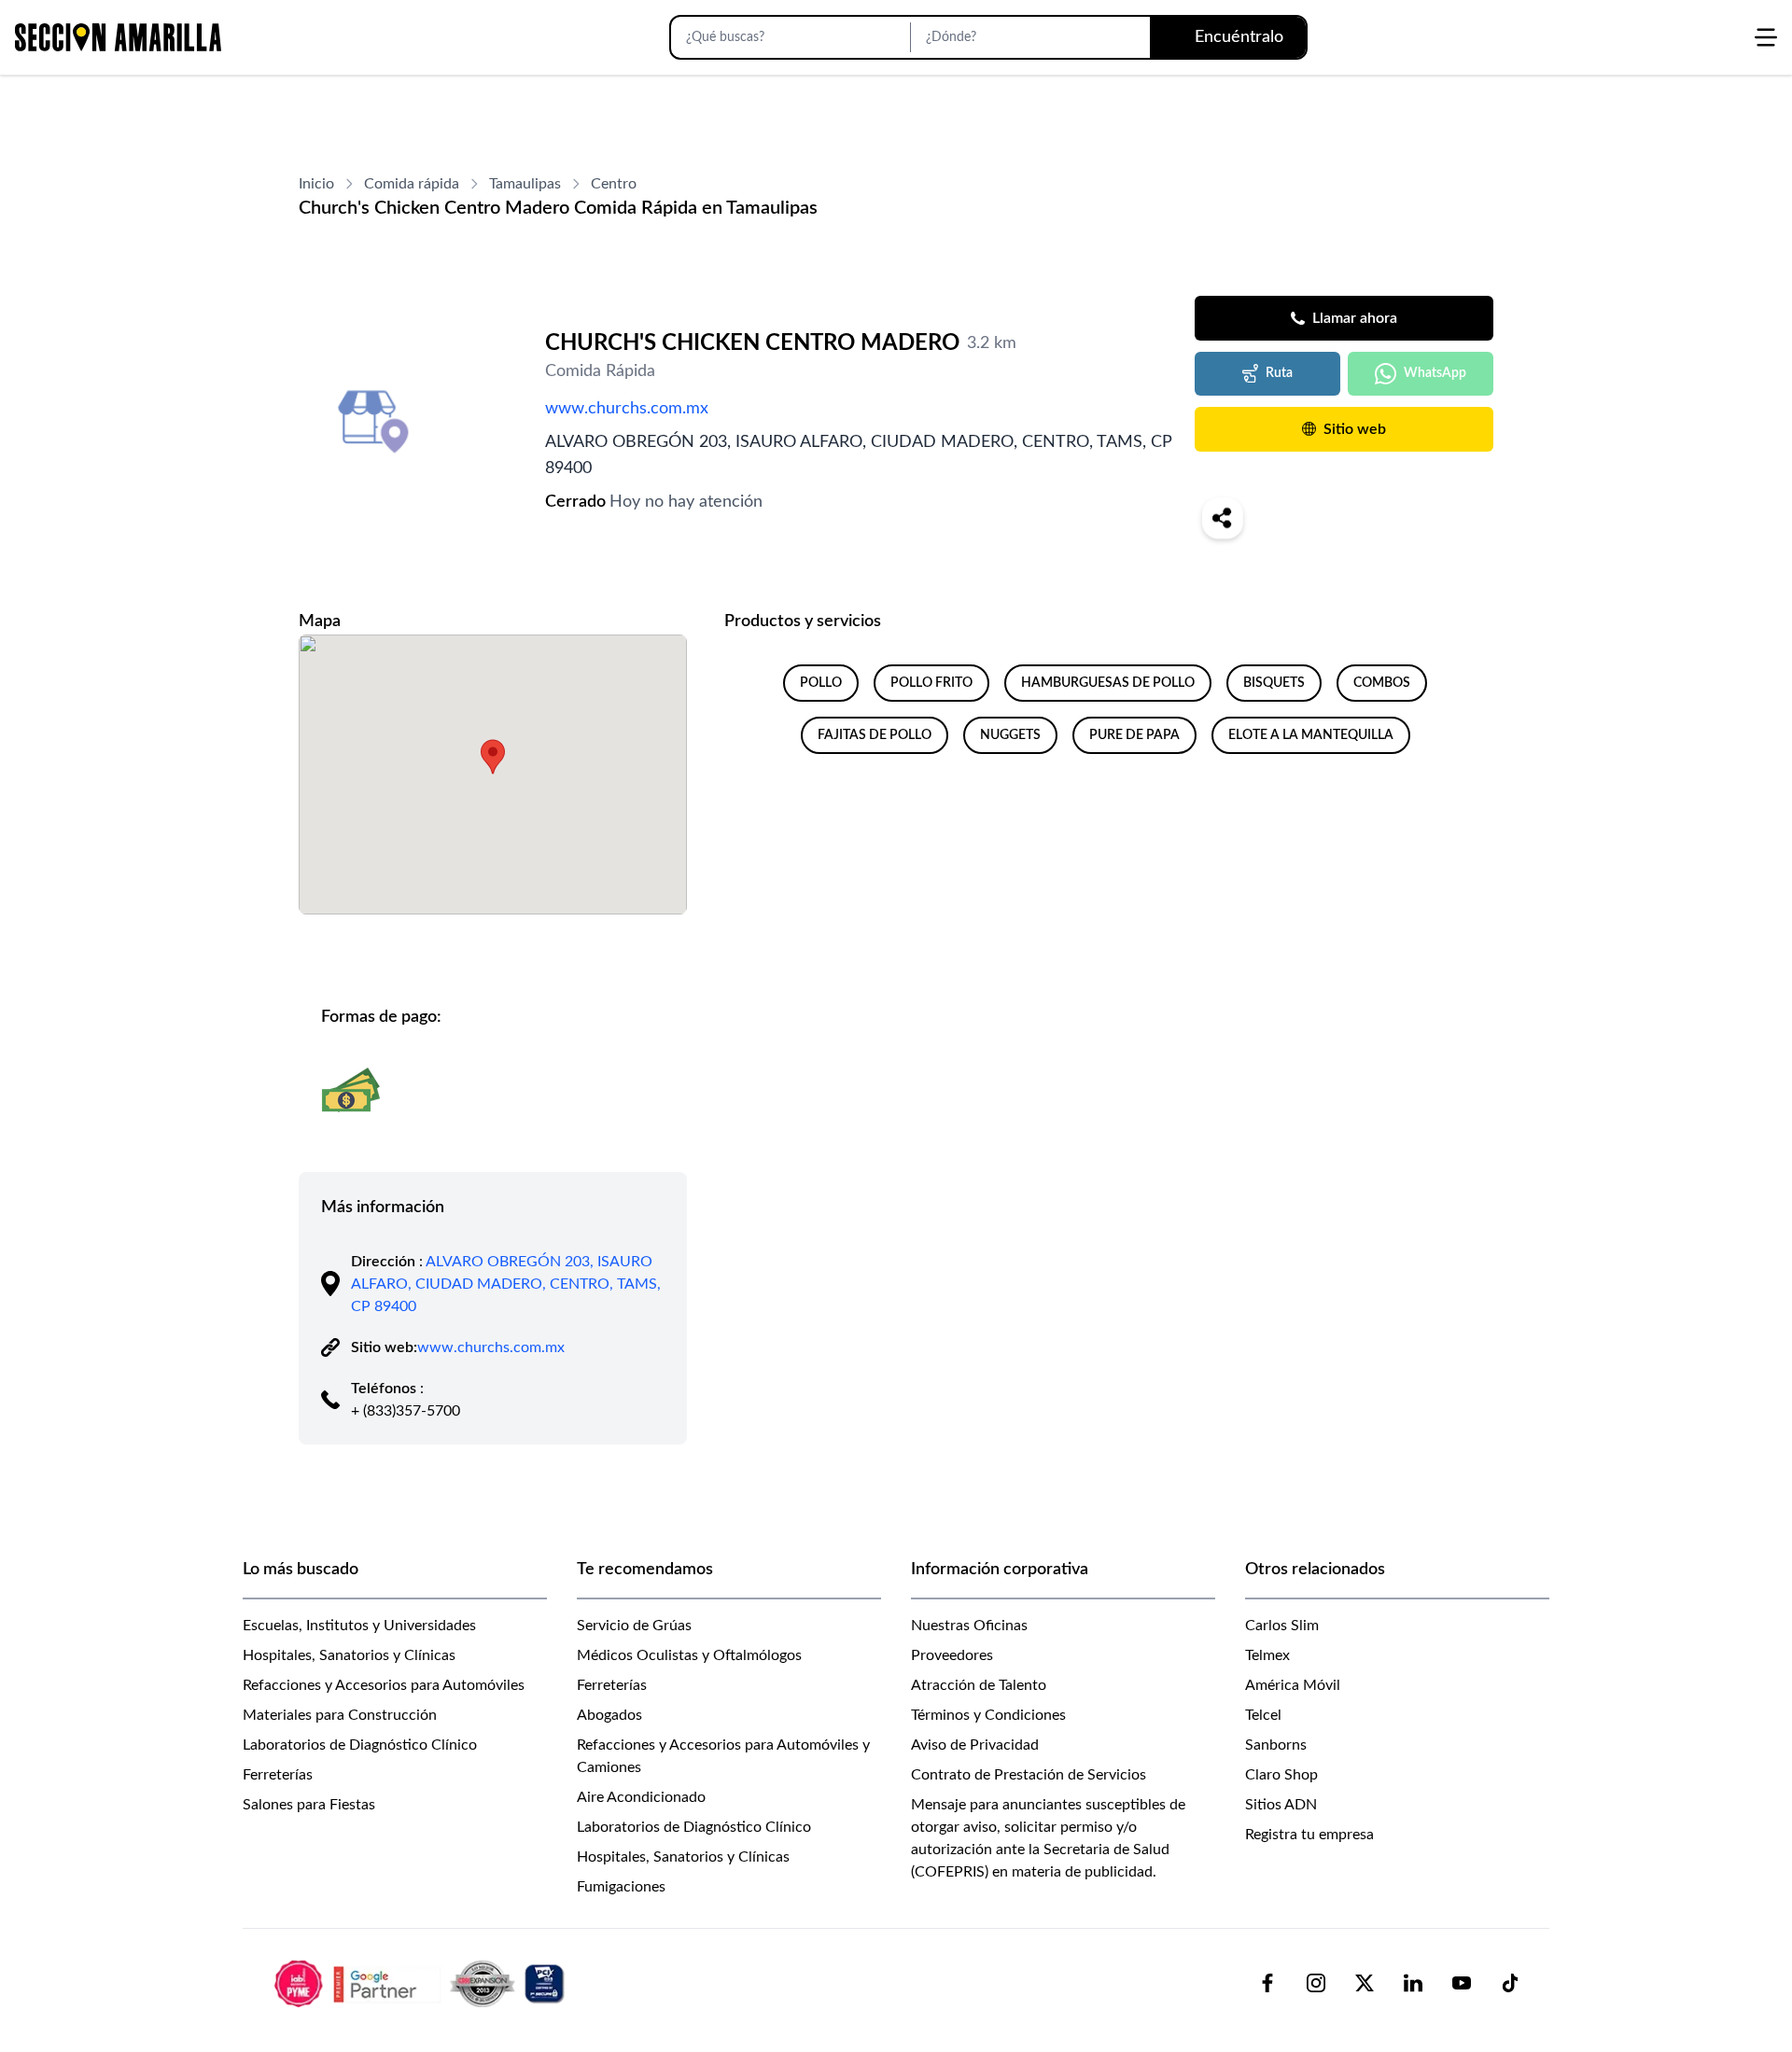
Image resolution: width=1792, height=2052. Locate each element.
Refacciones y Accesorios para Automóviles (384, 1685)
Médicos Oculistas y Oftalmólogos (689, 1655)
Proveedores (952, 1655)
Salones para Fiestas (309, 1805)
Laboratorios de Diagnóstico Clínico (360, 1745)
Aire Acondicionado (641, 1797)
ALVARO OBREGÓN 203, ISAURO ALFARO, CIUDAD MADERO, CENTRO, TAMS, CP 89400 (506, 1284)
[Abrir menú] (1766, 37)
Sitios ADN (1281, 1805)
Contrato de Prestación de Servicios (1029, 1775)
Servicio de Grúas (634, 1626)
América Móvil (1293, 1685)
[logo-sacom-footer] (422, 1983)
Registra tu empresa (1309, 1835)
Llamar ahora (1355, 318)
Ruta (1279, 373)
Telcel (1263, 1715)
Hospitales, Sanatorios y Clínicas (349, 1655)
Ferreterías (278, 1775)
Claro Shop (1281, 1775)
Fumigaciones (621, 1887)
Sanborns (1276, 1745)
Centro (614, 184)
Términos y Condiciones (988, 1715)
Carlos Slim (1282, 1626)
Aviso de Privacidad (975, 1745)
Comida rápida (412, 184)
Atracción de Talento (979, 1685)
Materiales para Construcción (340, 1715)
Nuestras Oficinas (969, 1626)
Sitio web (1355, 429)
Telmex (1267, 1655)
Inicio (316, 184)
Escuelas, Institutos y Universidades (359, 1626)
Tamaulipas (525, 184)
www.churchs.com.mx (627, 409)
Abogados (609, 1715)
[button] (493, 757)
